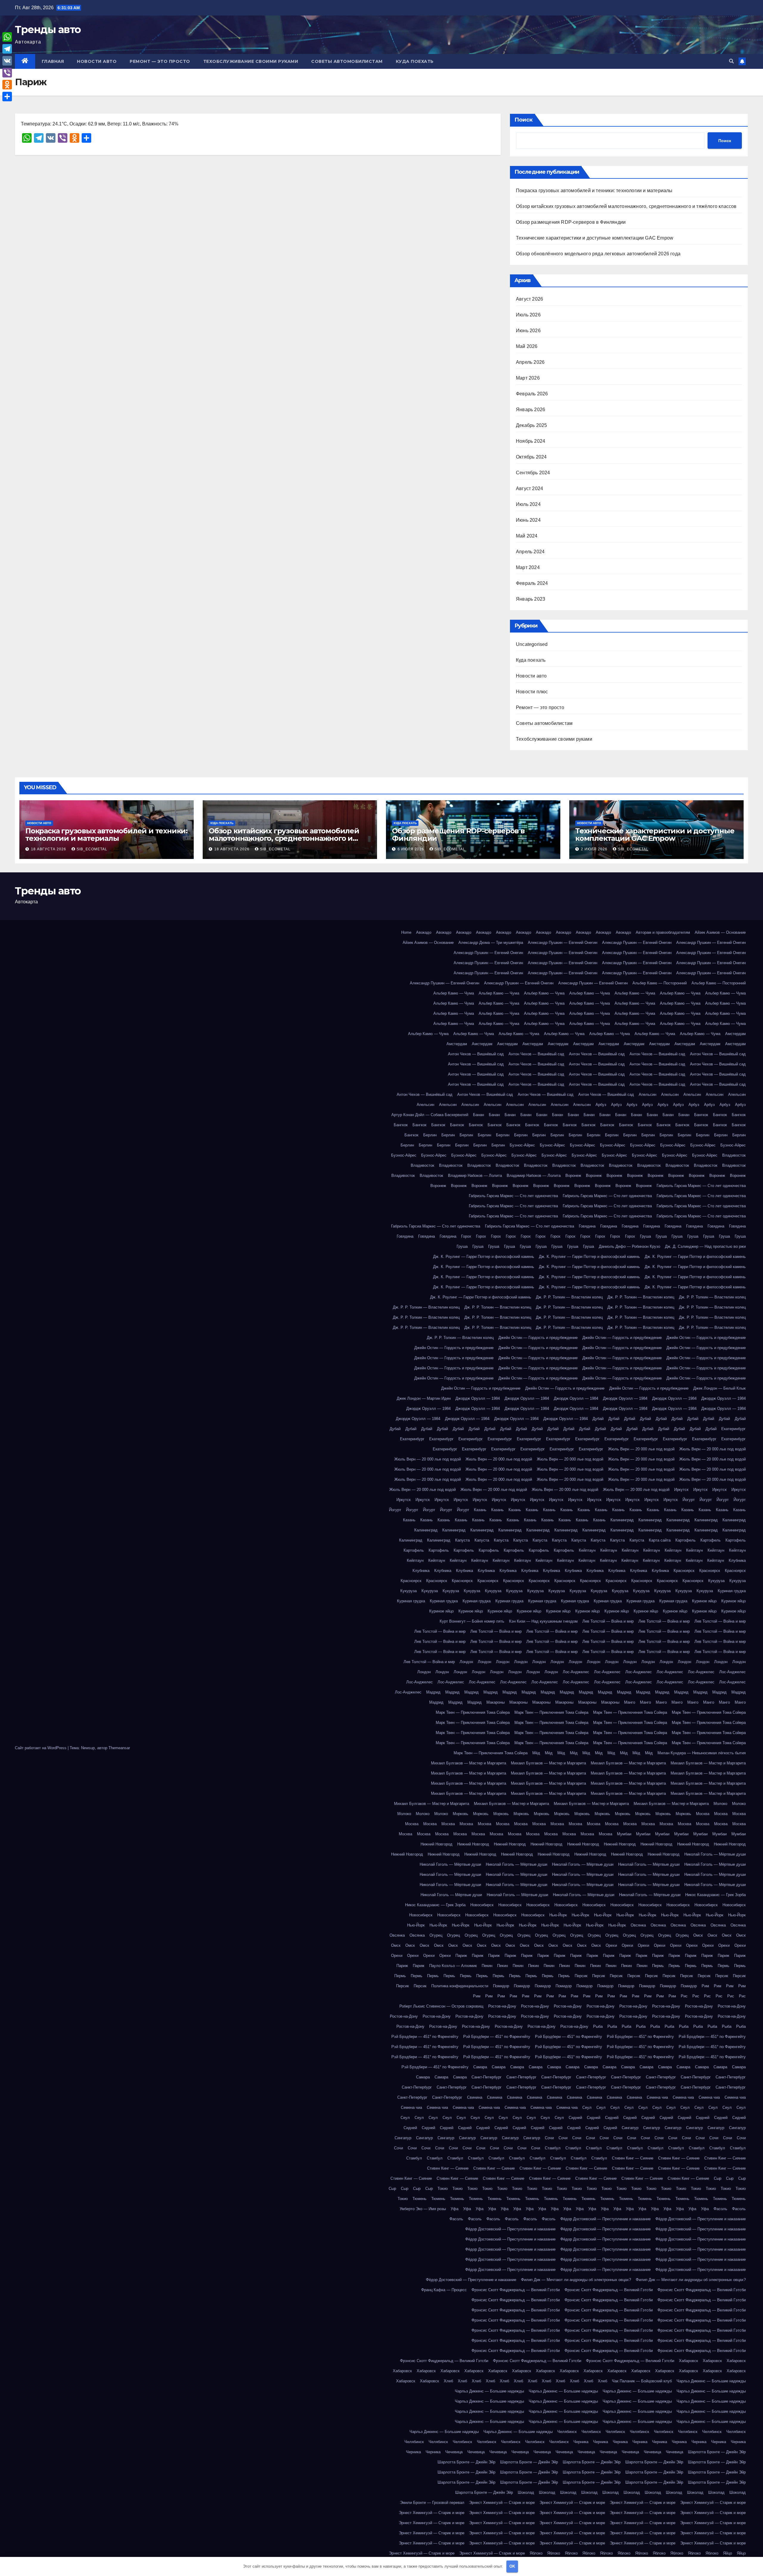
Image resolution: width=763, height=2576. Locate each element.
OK (512, 2566)
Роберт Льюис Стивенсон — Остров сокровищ (441, 2006)
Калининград (622, 1520)
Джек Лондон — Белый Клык (719, 1388)
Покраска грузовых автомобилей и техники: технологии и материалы (594, 191)
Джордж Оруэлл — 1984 (478, 1398)
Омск (698, 1935)
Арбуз (601, 1105)
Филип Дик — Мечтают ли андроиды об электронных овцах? (576, 2280)
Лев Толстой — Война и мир (608, 1621)
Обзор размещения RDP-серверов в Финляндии (571, 222)
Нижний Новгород (436, 1844)
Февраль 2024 (532, 583)
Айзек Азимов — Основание (720, 932)
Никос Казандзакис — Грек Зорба (715, 1895)
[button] (731, 61)
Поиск (524, 120)
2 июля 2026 (595, 849)
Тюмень (420, 2199)
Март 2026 (528, 378)
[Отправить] (7, 97)
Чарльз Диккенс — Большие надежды (711, 2381)
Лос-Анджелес (576, 1672)
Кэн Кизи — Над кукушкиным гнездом (543, 1621)
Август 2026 (529, 299)
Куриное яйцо (704, 1601)
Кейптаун (587, 1550)
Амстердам (735, 1034)
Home (406, 932)
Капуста (462, 1540)
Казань (480, 1510)
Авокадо (424, 932)
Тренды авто (48, 29)
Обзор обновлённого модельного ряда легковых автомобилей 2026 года (598, 254)
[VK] (7, 61)
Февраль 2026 (532, 394)
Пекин (487, 1966)
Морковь (460, 1814)
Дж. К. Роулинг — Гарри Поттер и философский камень (484, 1257)
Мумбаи (624, 1834)
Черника (581, 2442)
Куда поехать (415, 61)
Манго (630, 1702)
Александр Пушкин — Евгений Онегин (563, 943)
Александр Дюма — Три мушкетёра (491, 943)
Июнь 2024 (528, 520)
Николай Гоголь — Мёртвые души (715, 1854)
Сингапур (630, 2128)
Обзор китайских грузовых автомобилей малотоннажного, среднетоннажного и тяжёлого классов (626, 206)
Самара (480, 2067)
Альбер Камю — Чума (454, 993)
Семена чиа (657, 2097)
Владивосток (734, 1155)
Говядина (587, 1226)
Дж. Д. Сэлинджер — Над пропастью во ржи (705, 1246)
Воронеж (573, 1176)
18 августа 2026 (49, 849)
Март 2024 (528, 567)
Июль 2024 (528, 504)
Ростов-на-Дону (502, 2006)
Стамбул (553, 2148)
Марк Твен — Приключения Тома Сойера (473, 1712)
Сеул (587, 2107)
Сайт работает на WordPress (41, 1748)
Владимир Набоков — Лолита (475, 1176)
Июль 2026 (528, 315)
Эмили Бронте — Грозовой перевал (432, 2503)
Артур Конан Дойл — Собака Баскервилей (430, 1115)
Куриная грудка (732, 1591)
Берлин (430, 1135)
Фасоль (720, 2209)
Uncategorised (532, 644)
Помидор (501, 1986)
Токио (443, 2189)
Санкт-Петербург (487, 2077)
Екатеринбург (733, 1429)
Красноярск (684, 1571)
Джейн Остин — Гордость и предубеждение (538, 1338)
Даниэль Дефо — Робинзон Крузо (629, 1246)
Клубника (737, 1560)
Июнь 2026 (528, 331)
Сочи (549, 2138)
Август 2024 (529, 488)
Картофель (686, 1540)
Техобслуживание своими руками (251, 61)
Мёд (536, 1753)
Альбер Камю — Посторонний (660, 983)
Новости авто (97, 61)
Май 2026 (527, 346)
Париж (461, 1956)
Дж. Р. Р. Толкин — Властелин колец (569, 1297)
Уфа (455, 2209)
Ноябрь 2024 (531, 441)
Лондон (466, 1662)
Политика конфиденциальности (460, 1986)
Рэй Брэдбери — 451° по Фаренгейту (425, 2037)
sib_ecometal (92, 849)
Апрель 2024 (530, 552)
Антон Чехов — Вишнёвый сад (476, 1054)
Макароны (496, 1702)
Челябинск (567, 2432)
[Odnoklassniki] (7, 85)
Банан (479, 1115)
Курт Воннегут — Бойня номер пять (472, 1621)
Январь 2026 (531, 410)
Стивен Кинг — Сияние (633, 2158)
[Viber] (7, 73)
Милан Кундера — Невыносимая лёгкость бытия (702, 1753)
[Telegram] (7, 49)
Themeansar (119, 1748)
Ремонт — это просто (160, 61)
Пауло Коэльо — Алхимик (453, 1966)
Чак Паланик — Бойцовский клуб (642, 2381)
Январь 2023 (531, 599)
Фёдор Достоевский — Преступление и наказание (605, 2219)
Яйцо (728, 2553)
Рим (705, 1986)
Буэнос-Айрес (522, 1145)
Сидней (575, 2118)
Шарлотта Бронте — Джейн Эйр (717, 2452)
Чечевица (454, 2452)
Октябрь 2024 (531, 457)
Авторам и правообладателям (663, 932)
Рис (684, 1996)
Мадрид (433, 1692)
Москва (703, 1814)
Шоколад (526, 2492)
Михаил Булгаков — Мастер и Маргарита (469, 1763)
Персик (581, 1976)
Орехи (611, 1945)
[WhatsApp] (7, 37)
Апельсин (648, 1094)
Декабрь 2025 (531, 425)
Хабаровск (688, 2361)
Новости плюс (532, 692)
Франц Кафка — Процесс (444, 2290)
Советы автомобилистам (347, 61)
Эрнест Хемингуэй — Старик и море (502, 2503)
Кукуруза (716, 1581)
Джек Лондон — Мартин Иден (424, 1398)
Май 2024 (527, 536)
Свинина (475, 2097)
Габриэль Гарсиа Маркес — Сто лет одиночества (701, 1186)
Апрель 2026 (530, 362)
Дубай (598, 1419)
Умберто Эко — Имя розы (423, 2209)
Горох (466, 1236)
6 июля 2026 (411, 849)
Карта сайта (660, 1540)
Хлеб (448, 2381)
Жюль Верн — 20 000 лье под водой (641, 1449)
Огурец (436, 1935)
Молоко (720, 1804)
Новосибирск (482, 1905)
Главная (53, 61)
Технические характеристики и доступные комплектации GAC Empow (595, 238)
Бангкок (701, 1115)
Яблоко (536, 2553)
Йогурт (689, 1500)
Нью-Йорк (558, 1915)
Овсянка (638, 1925)
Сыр (718, 2178)
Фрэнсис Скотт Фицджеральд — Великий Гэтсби (516, 2290)
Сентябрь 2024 (533, 473)
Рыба (598, 2026)
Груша (645, 1236)
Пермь (658, 1966)
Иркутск (681, 1490)
